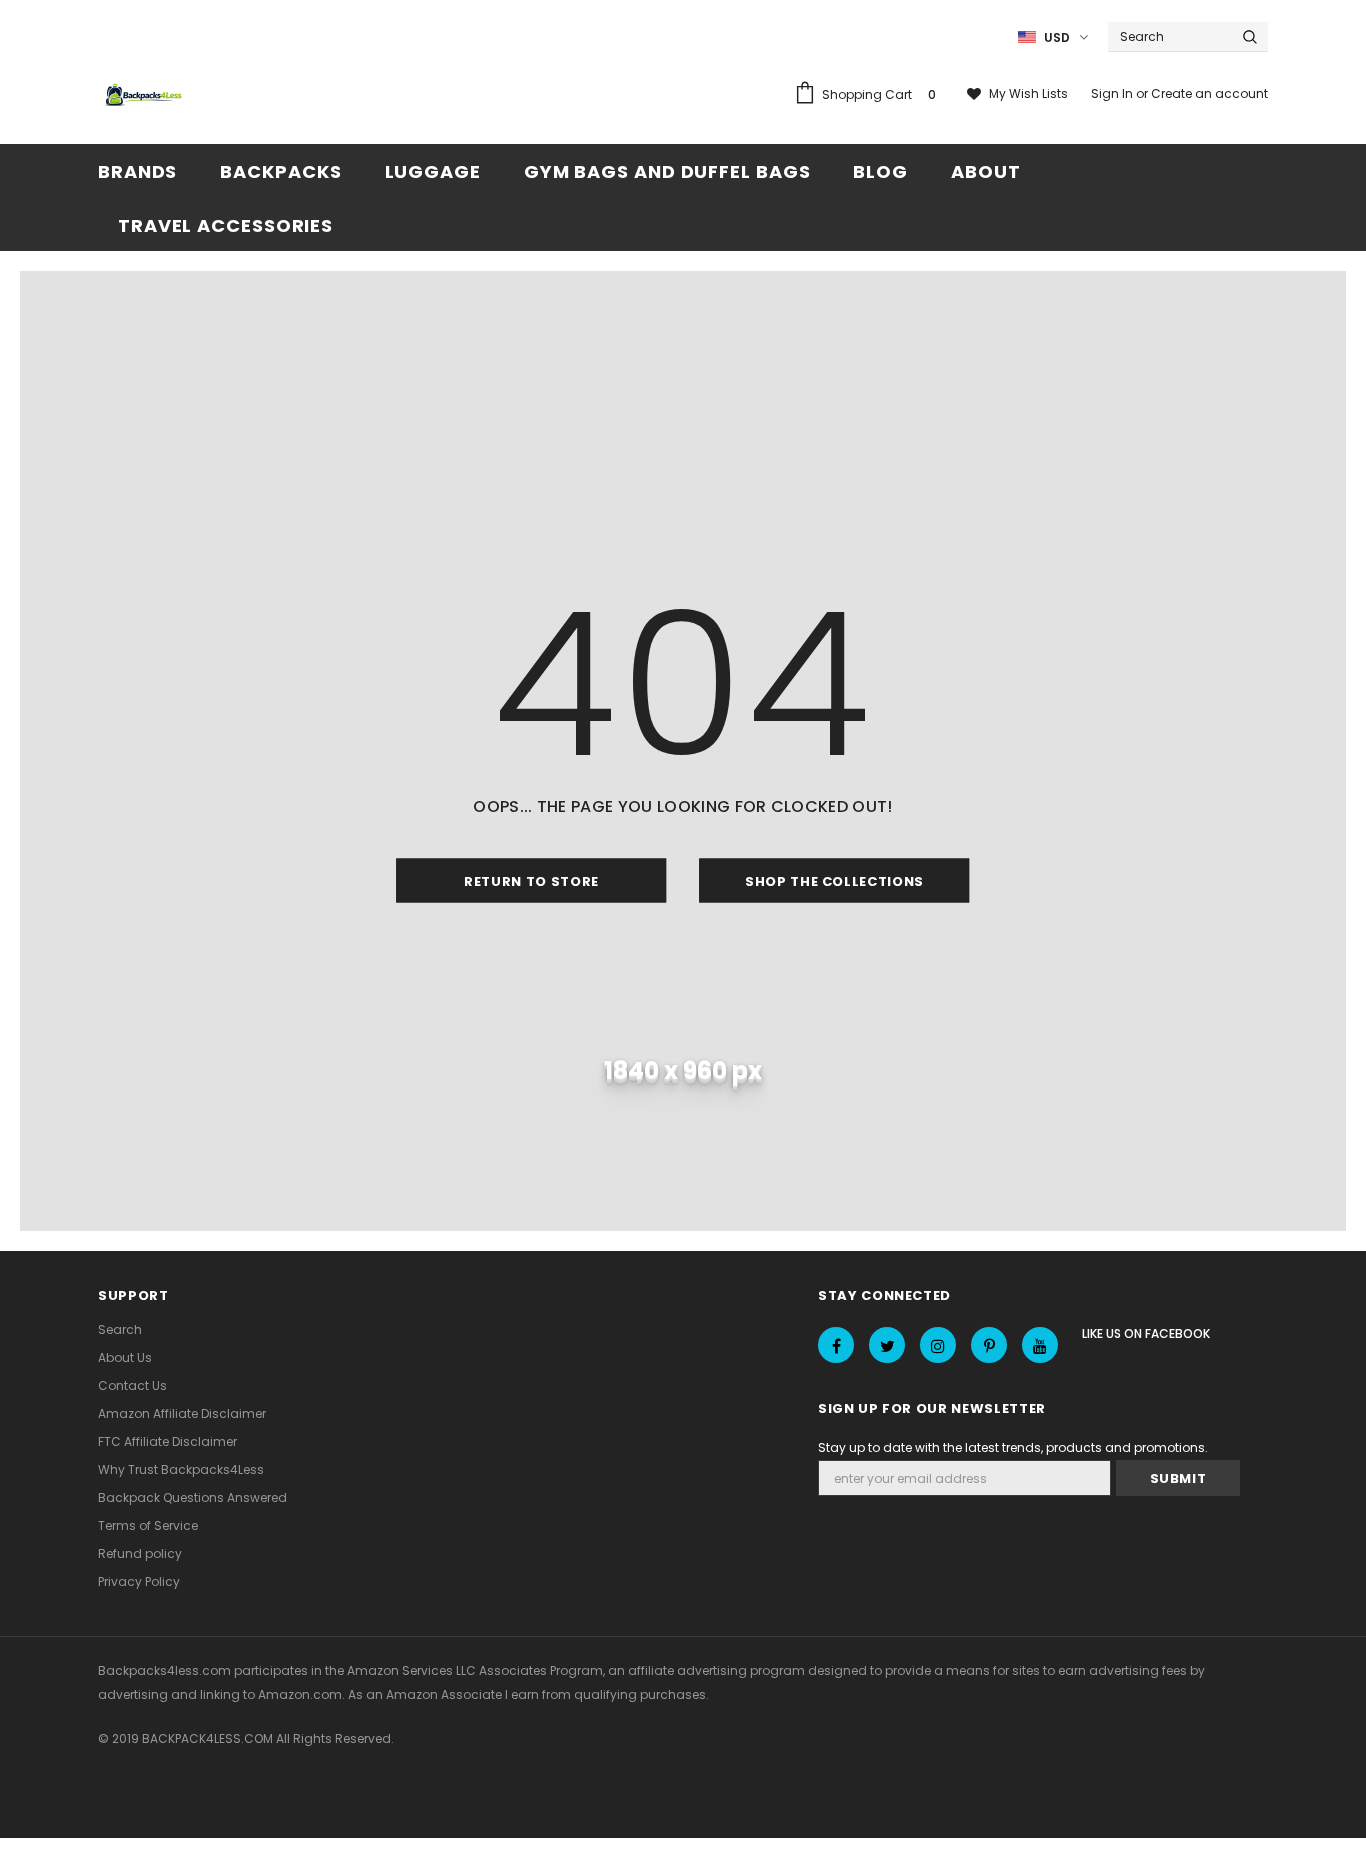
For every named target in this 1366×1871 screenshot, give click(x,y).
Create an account (1209, 93)
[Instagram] (938, 1345)
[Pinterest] (989, 1345)
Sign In (1113, 93)
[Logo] (146, 96)
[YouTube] (1040, 1345)
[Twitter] (887, 1345)
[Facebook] (836, 1345)
